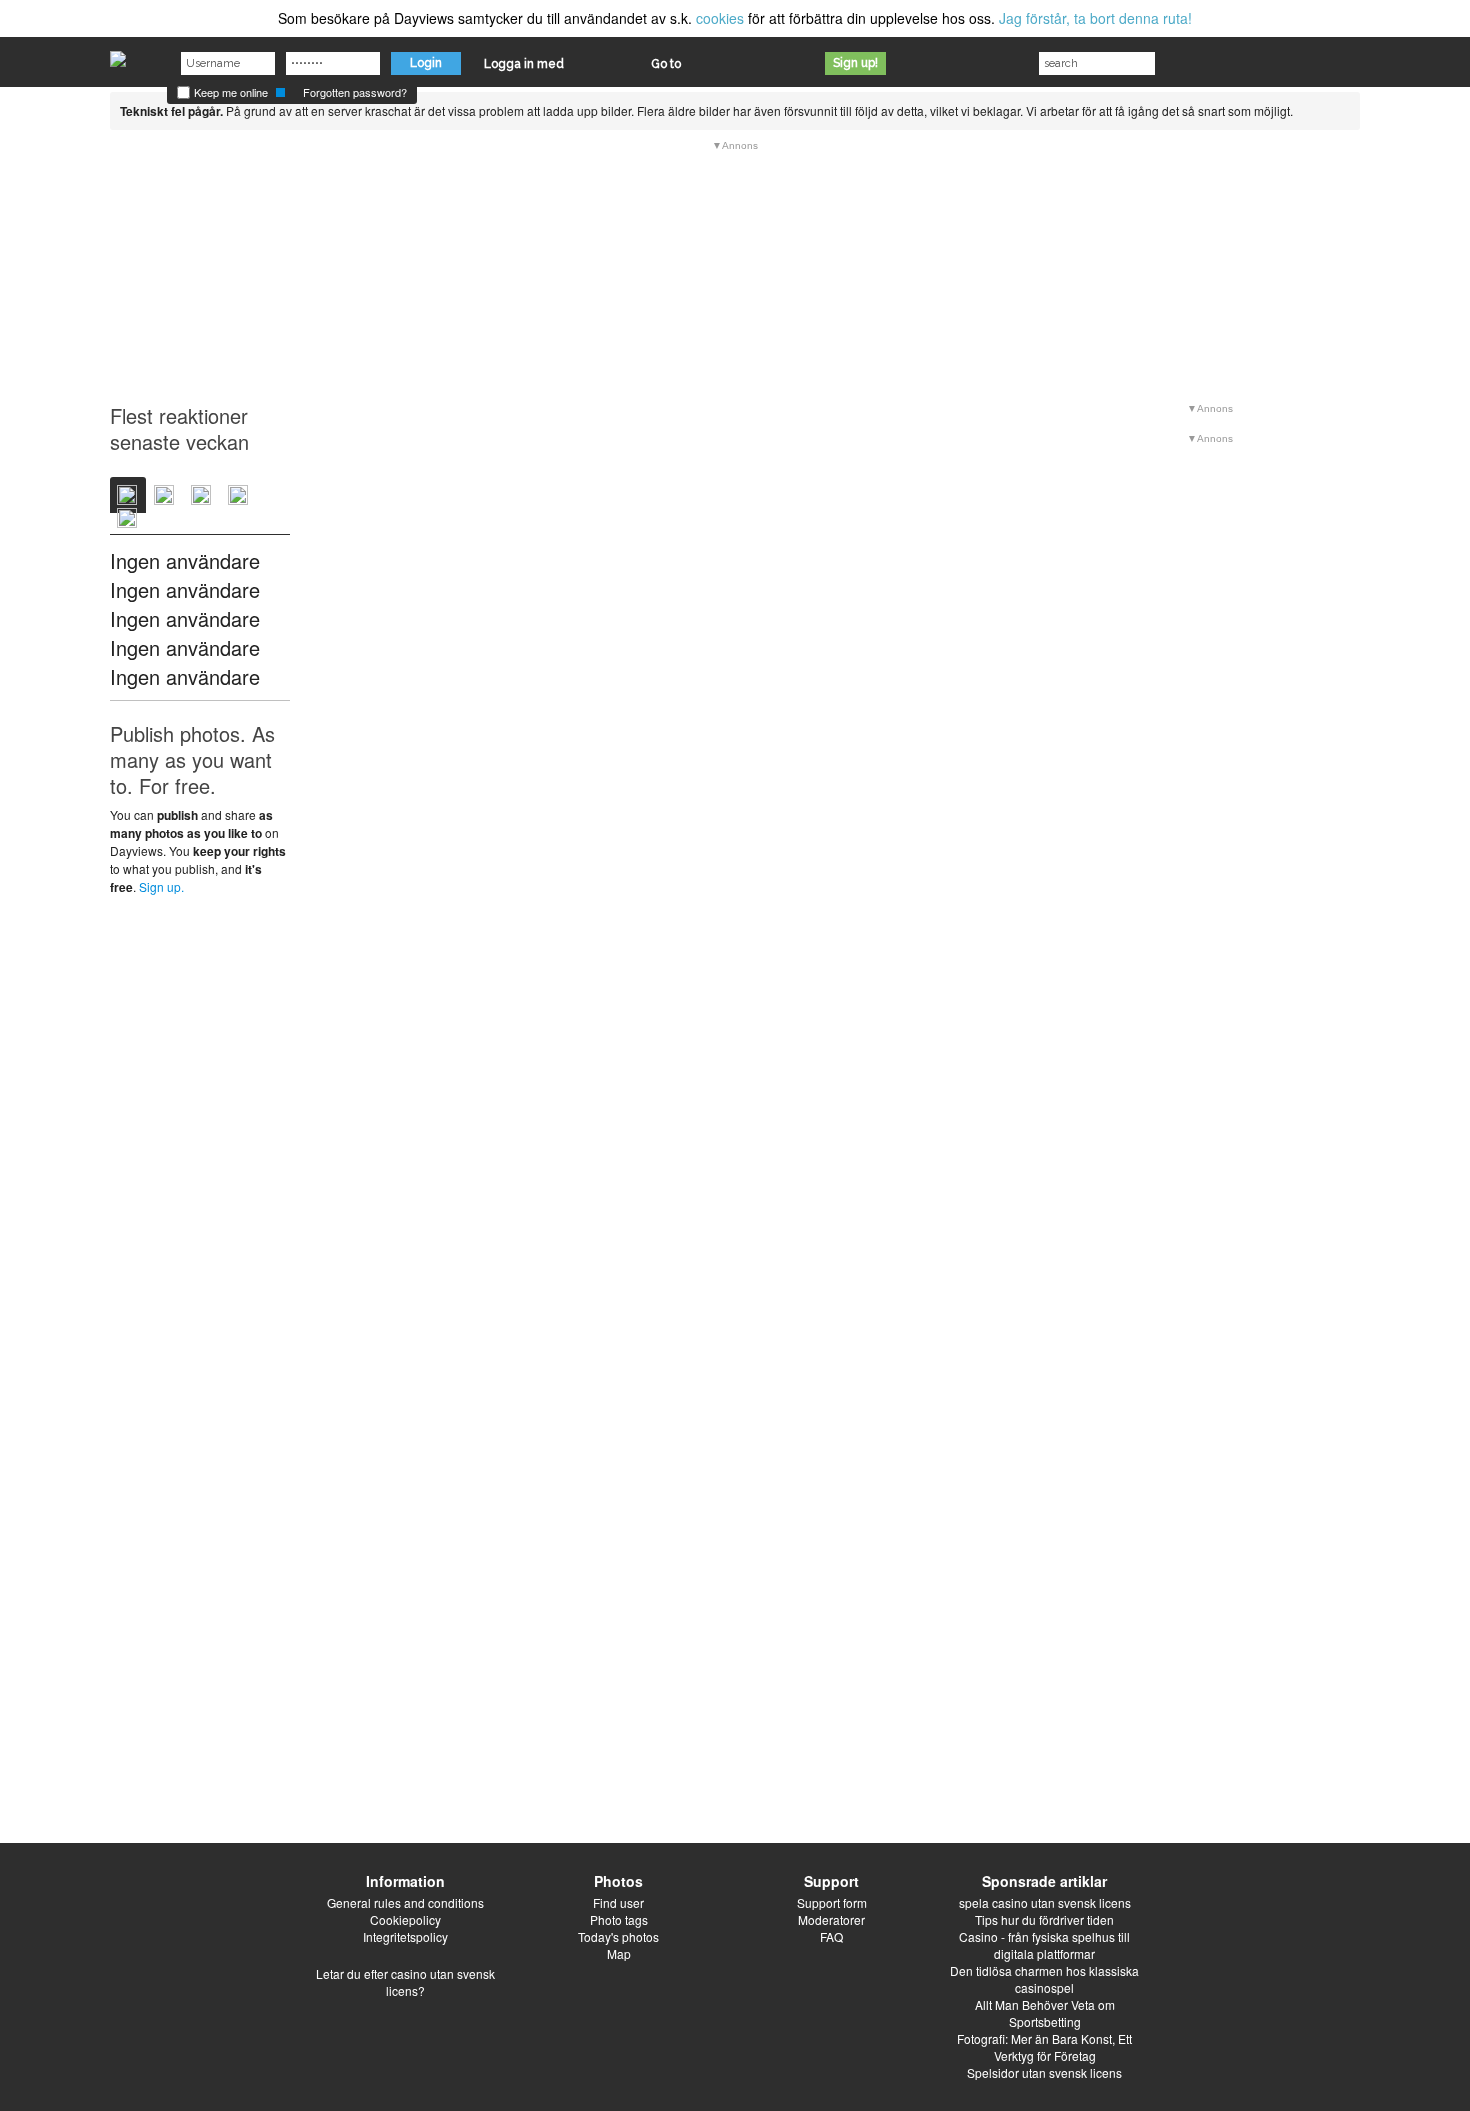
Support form (832, 1902)
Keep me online (229, 92)
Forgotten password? (355, 92)
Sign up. (161, 886)
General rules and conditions (405, 1902)
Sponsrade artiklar (1044, 1881)
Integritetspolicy (405, 1936)
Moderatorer (831, 1919)
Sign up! (855, 63)
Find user (618, 1902)
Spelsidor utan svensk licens (1044, 2072)
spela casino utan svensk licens (1045, 1902)
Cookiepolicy (405, 1919)
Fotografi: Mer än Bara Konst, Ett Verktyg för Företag (1044, 2047)
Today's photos (618, 1936)
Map (619, 1953)
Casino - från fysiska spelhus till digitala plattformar (1044, 1945)
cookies (720, 18)
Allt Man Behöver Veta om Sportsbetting (1045, 2013)
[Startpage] (118, 54)
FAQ (831, 1936)
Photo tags (619, 1919)
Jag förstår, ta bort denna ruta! (1095, 18)
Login (426, 63)
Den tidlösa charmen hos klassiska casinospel (1044, 1979)
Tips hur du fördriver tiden (1044, 1919)
